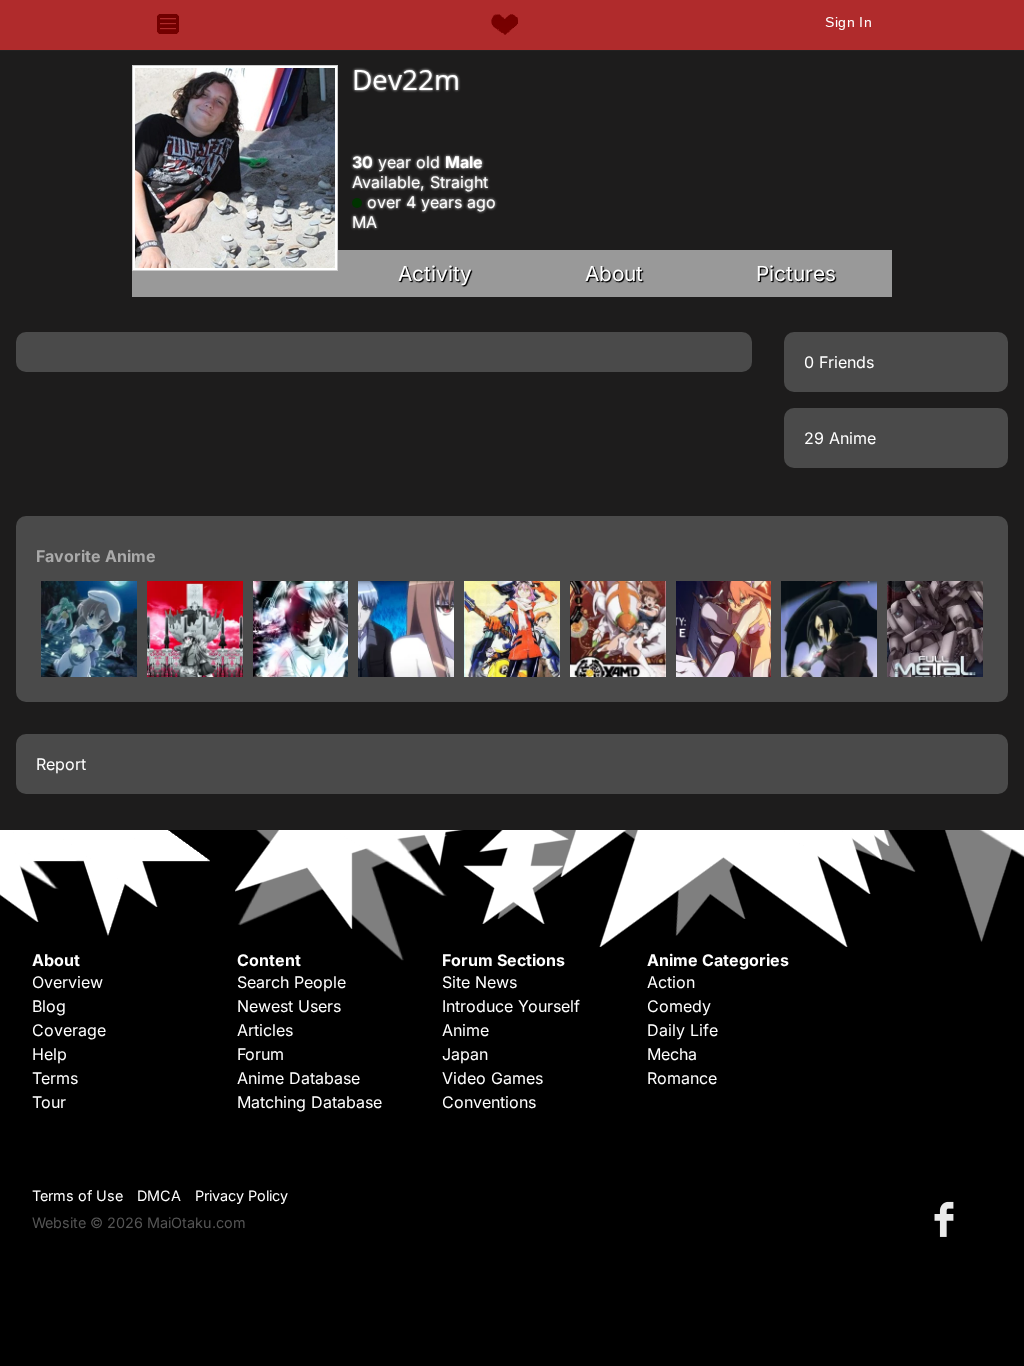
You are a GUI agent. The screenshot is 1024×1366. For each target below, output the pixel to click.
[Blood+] (829, 671)
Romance (682, 1078)
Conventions (489, 1102)
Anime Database (298, 1078)
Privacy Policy (241, 1195)
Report (61, 764)
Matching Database (309, 1102)
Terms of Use (77, 1195)
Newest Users (289, 1006)
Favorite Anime (96, 556)
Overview (67, 982)
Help (49, 1054)
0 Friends (839, 362)
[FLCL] (512, 671)
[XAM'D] (618, 671)
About (614, 273)
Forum (260, 1054)
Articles (265, 1030)
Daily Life (682, 1030)
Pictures (796, 273)
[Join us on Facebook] (948, 1218)
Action (671, 982)
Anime (465, 1030)
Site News (479, 982)
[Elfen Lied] (301, 671)
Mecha (672, 1054)
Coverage (69, 1030)
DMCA (159, 1195)
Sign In (848, 22)
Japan (465, 1054)
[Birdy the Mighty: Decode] (724, 671)
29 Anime (840, 438)
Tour (49, 1102)
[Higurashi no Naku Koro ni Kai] (89, 671)
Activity (435, 273)
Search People (291, 982)
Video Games (492, 1078)
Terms (55, 1078)
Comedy (679, 1006)
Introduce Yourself (511, 1006)
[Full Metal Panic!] (935, 671)
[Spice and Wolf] (406, 671)
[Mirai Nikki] (195, 671)
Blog (49, 1006)
